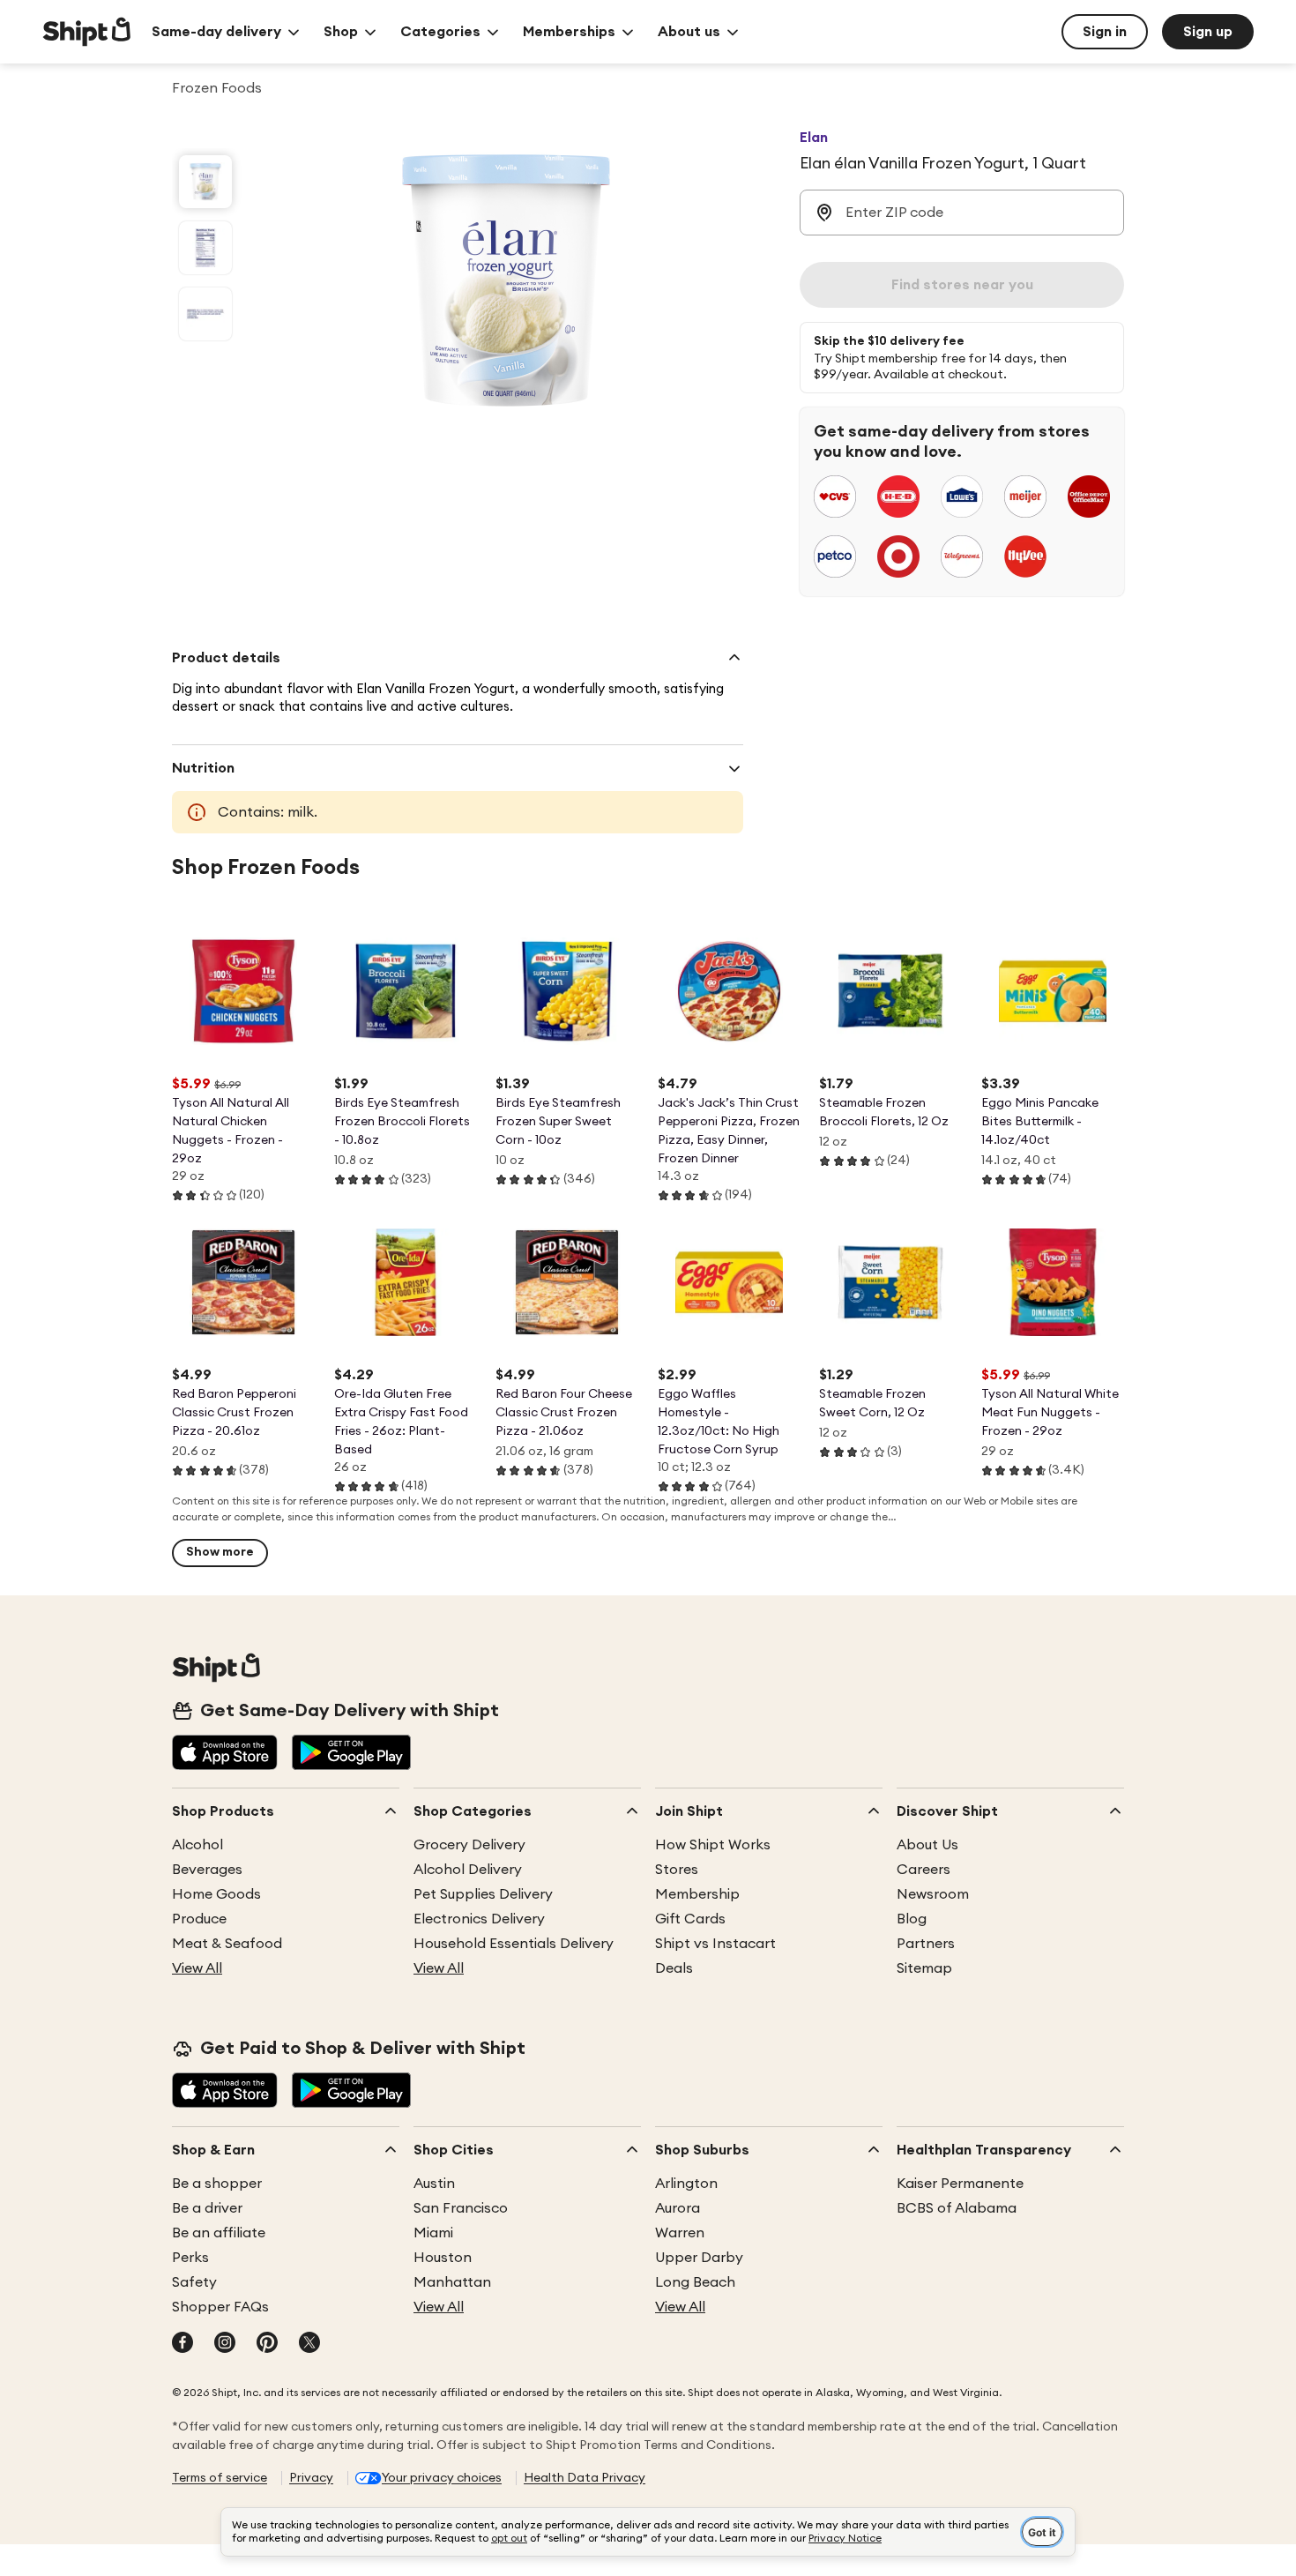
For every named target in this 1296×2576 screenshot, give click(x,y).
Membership (697, 1894)
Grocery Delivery (469, 1845)
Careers (924, 1870)
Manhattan (452, 2282)
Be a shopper (217, 2184)
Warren (680, 2233)
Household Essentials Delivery (514, 1944)
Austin (434, 2184)
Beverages (207, 1870)
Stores (677, 1870)
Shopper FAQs (220, 2307)
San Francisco (461, 2208)
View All (197, 1968)
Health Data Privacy (585, 2478)
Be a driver (207, 2208)
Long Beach (695, 2282)
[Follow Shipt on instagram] (225, 2344)
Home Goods (216, 1894)
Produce (199, 1919)
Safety (194, 2282)
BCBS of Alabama (957, 2208)
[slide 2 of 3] (205, 248)
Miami (433, 2233)
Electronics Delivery (479, 1919)
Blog (912, 1919)
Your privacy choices (442, 2478)
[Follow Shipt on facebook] (182, 2344)
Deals (674, 1968)
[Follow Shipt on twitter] (309, 2344)
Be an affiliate (219, 2233)
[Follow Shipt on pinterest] (267, 2344)
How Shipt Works (713, 1845)
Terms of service (220, 2478)
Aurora (678, 2208)
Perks (190, 2258)
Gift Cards (690, 1919)
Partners (926, 1944)
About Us (927, 1845)
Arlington (686, 2184)
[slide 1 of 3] (205, 182)
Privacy (311, 2478)
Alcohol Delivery (468, 1870)
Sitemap (924, 1968)
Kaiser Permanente (960, 2184)
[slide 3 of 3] (205, 314)
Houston (443, 2258)
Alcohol (197, 1845)
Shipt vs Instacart (715, 1944)
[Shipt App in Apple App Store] (225, 1754)
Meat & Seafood (227, 1944)
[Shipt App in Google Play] (351, 1754)
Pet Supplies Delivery (483, 1894)
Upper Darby (699, 2258)
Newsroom (933, 1894)
